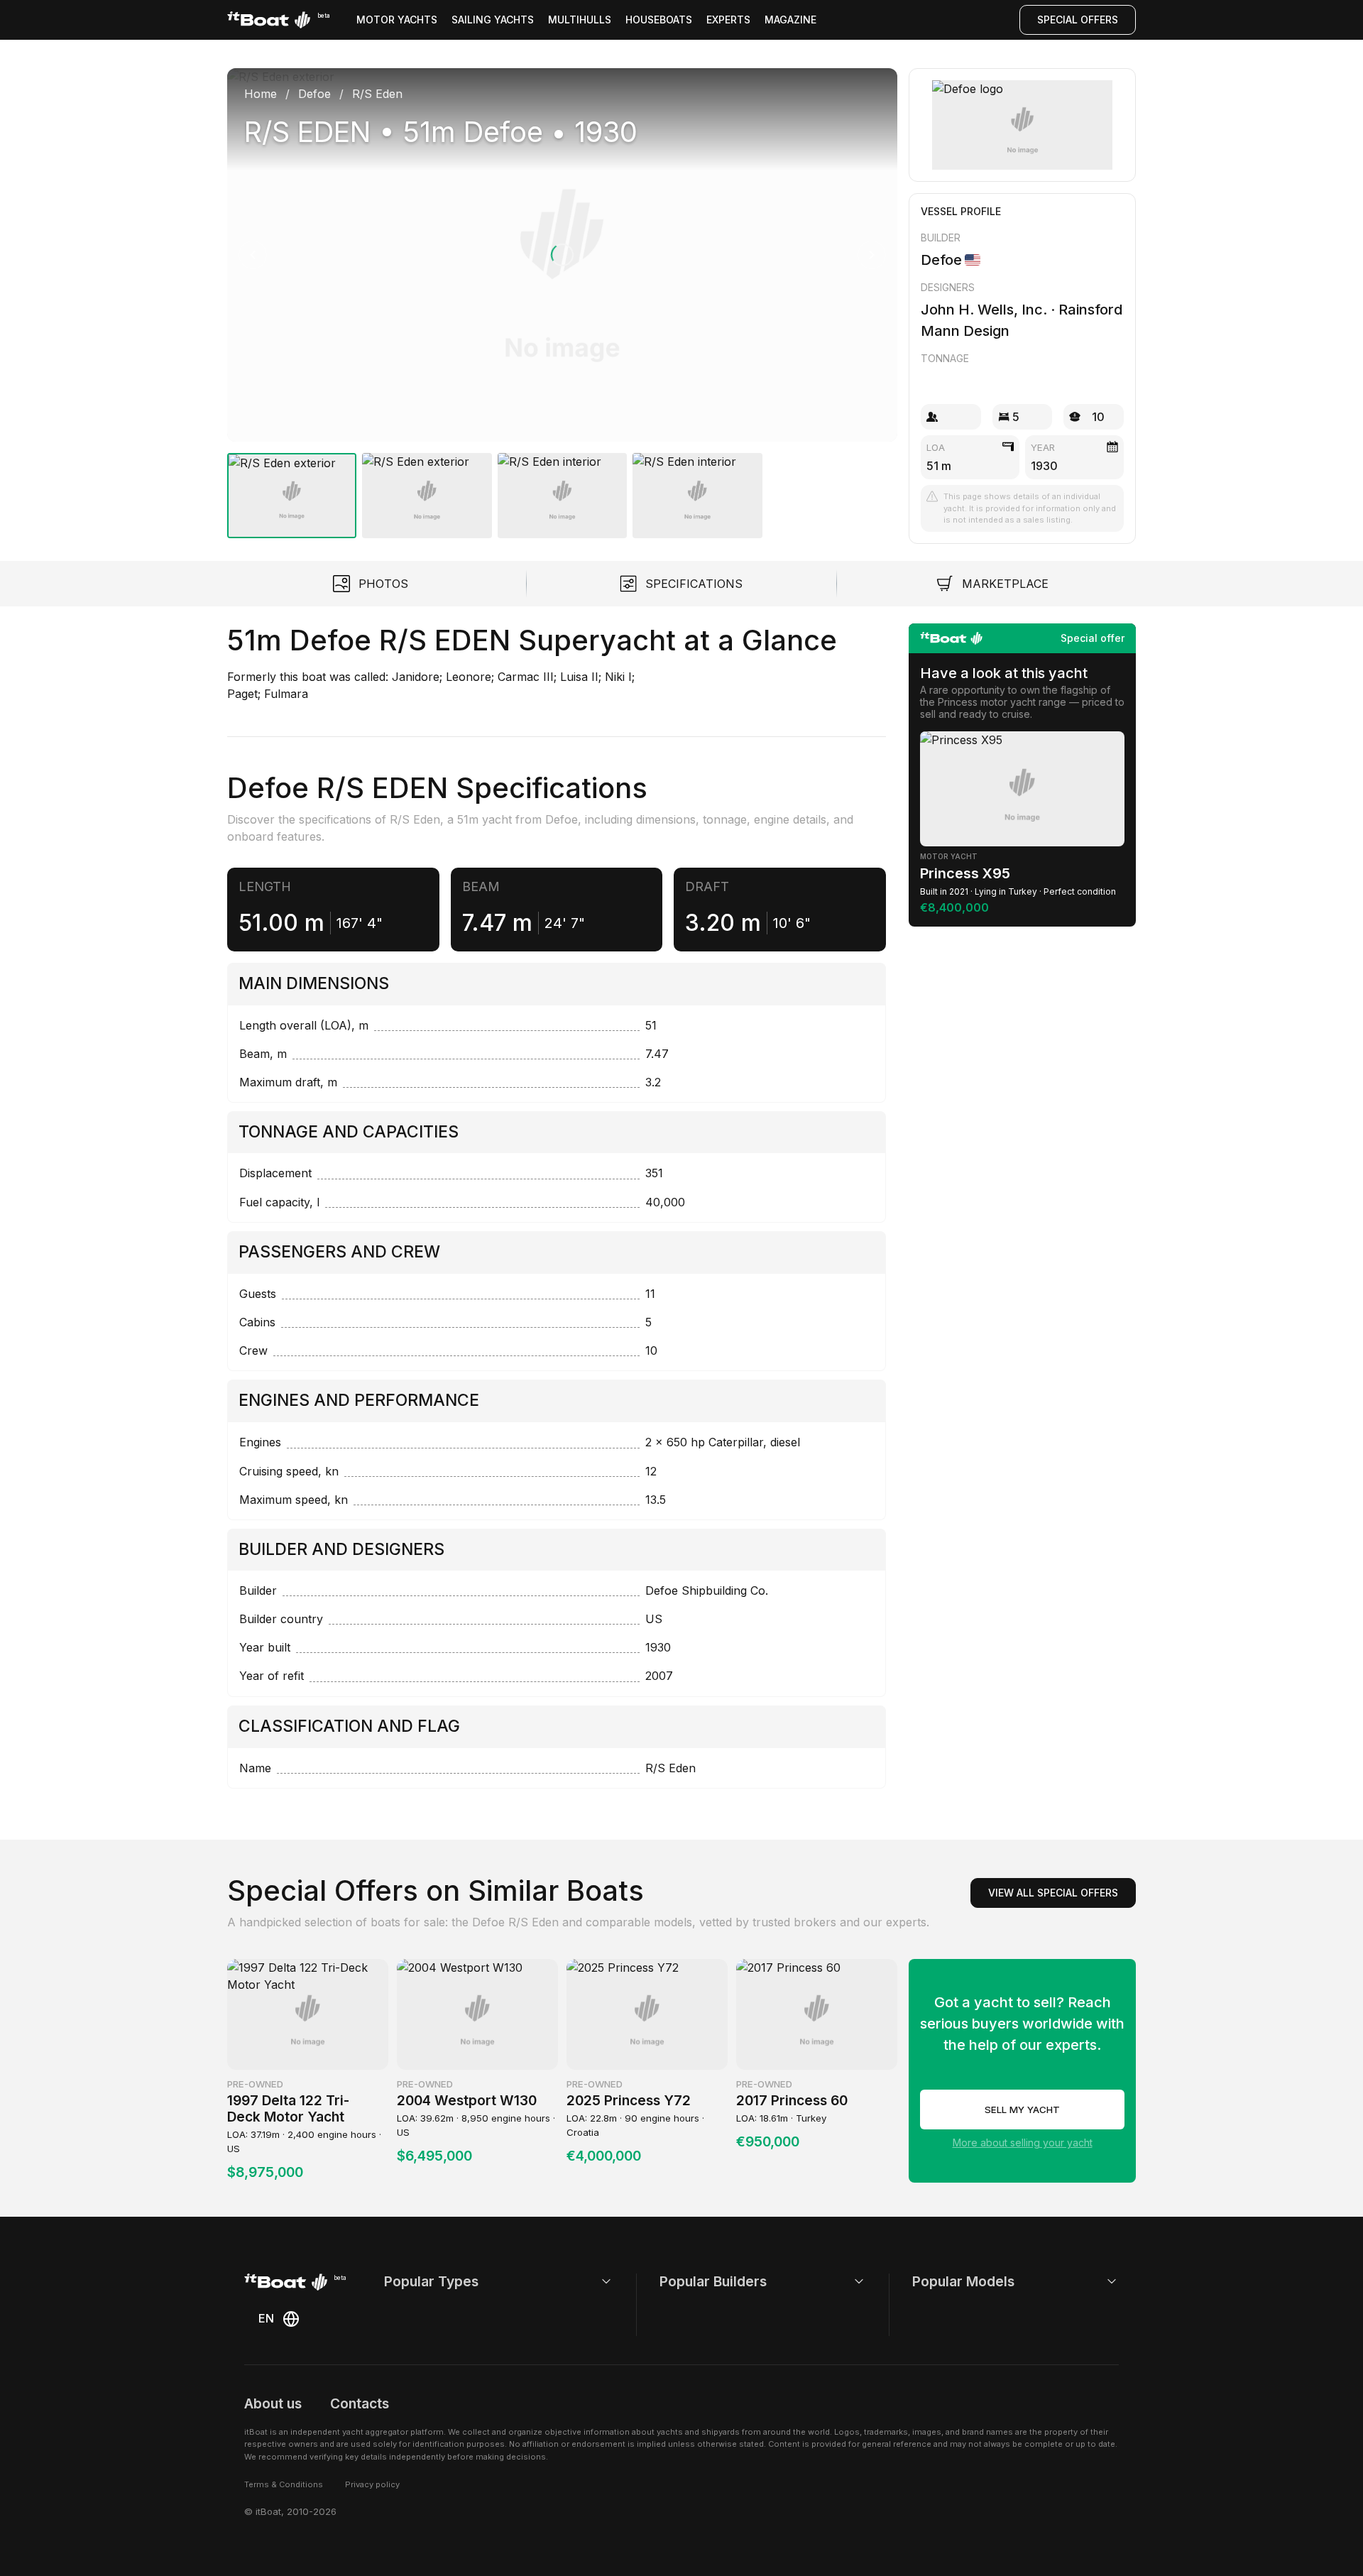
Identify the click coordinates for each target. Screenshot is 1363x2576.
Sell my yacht (1022, 2110)
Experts (728, 20)
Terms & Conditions (284, 2484)
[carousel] (562, 298)
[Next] (872, 255)
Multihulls (580, 20)
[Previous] (253, 255)
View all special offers (1053, 1893)
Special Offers (1078, 20)
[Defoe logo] (1023, 125)
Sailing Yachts (493, 20)
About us (273, 2403)
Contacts (360, 2403)
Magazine (790, 20)
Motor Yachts (397, 20)
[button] (562, 255)
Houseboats (659, 20)
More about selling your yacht (1023, 2143)
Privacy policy (372, 2484)
